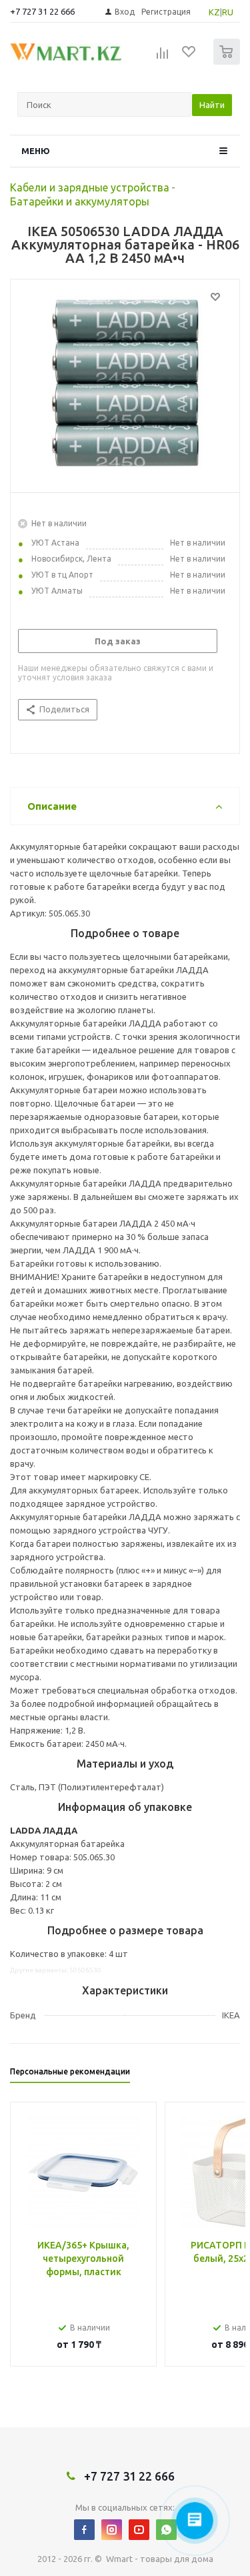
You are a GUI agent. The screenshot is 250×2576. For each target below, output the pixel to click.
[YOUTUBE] (139, 2530)
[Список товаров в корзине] (228, 62)
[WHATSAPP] (166, 2530)
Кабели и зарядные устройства (90, 187)
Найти (212, 105)
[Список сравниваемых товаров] (163, 57)
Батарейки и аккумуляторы (80, 201)
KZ (214, 12)
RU (228, 12)
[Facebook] (84, 2530)
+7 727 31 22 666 (42, 11)
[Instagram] (112, 2530)
